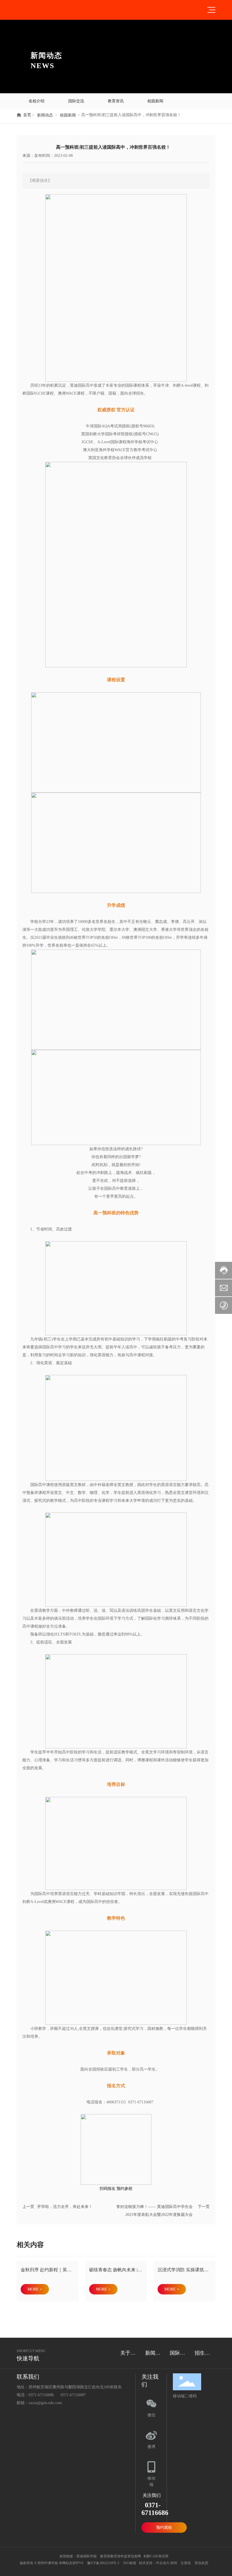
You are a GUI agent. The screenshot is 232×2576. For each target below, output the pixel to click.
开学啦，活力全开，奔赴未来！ (65, 2207)
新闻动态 (45, 115)
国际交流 (76, 101)
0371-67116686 (41, 2395)
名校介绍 (36, 101)
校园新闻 (155, 101)
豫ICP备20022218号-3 (103, 2563)
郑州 (174, 2563)
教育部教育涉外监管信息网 (120, 2556)
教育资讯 (116, 101)
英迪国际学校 (87, 2556)
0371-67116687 (73, 2395)
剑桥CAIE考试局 (156, 2556)
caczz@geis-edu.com (45, 2403)
